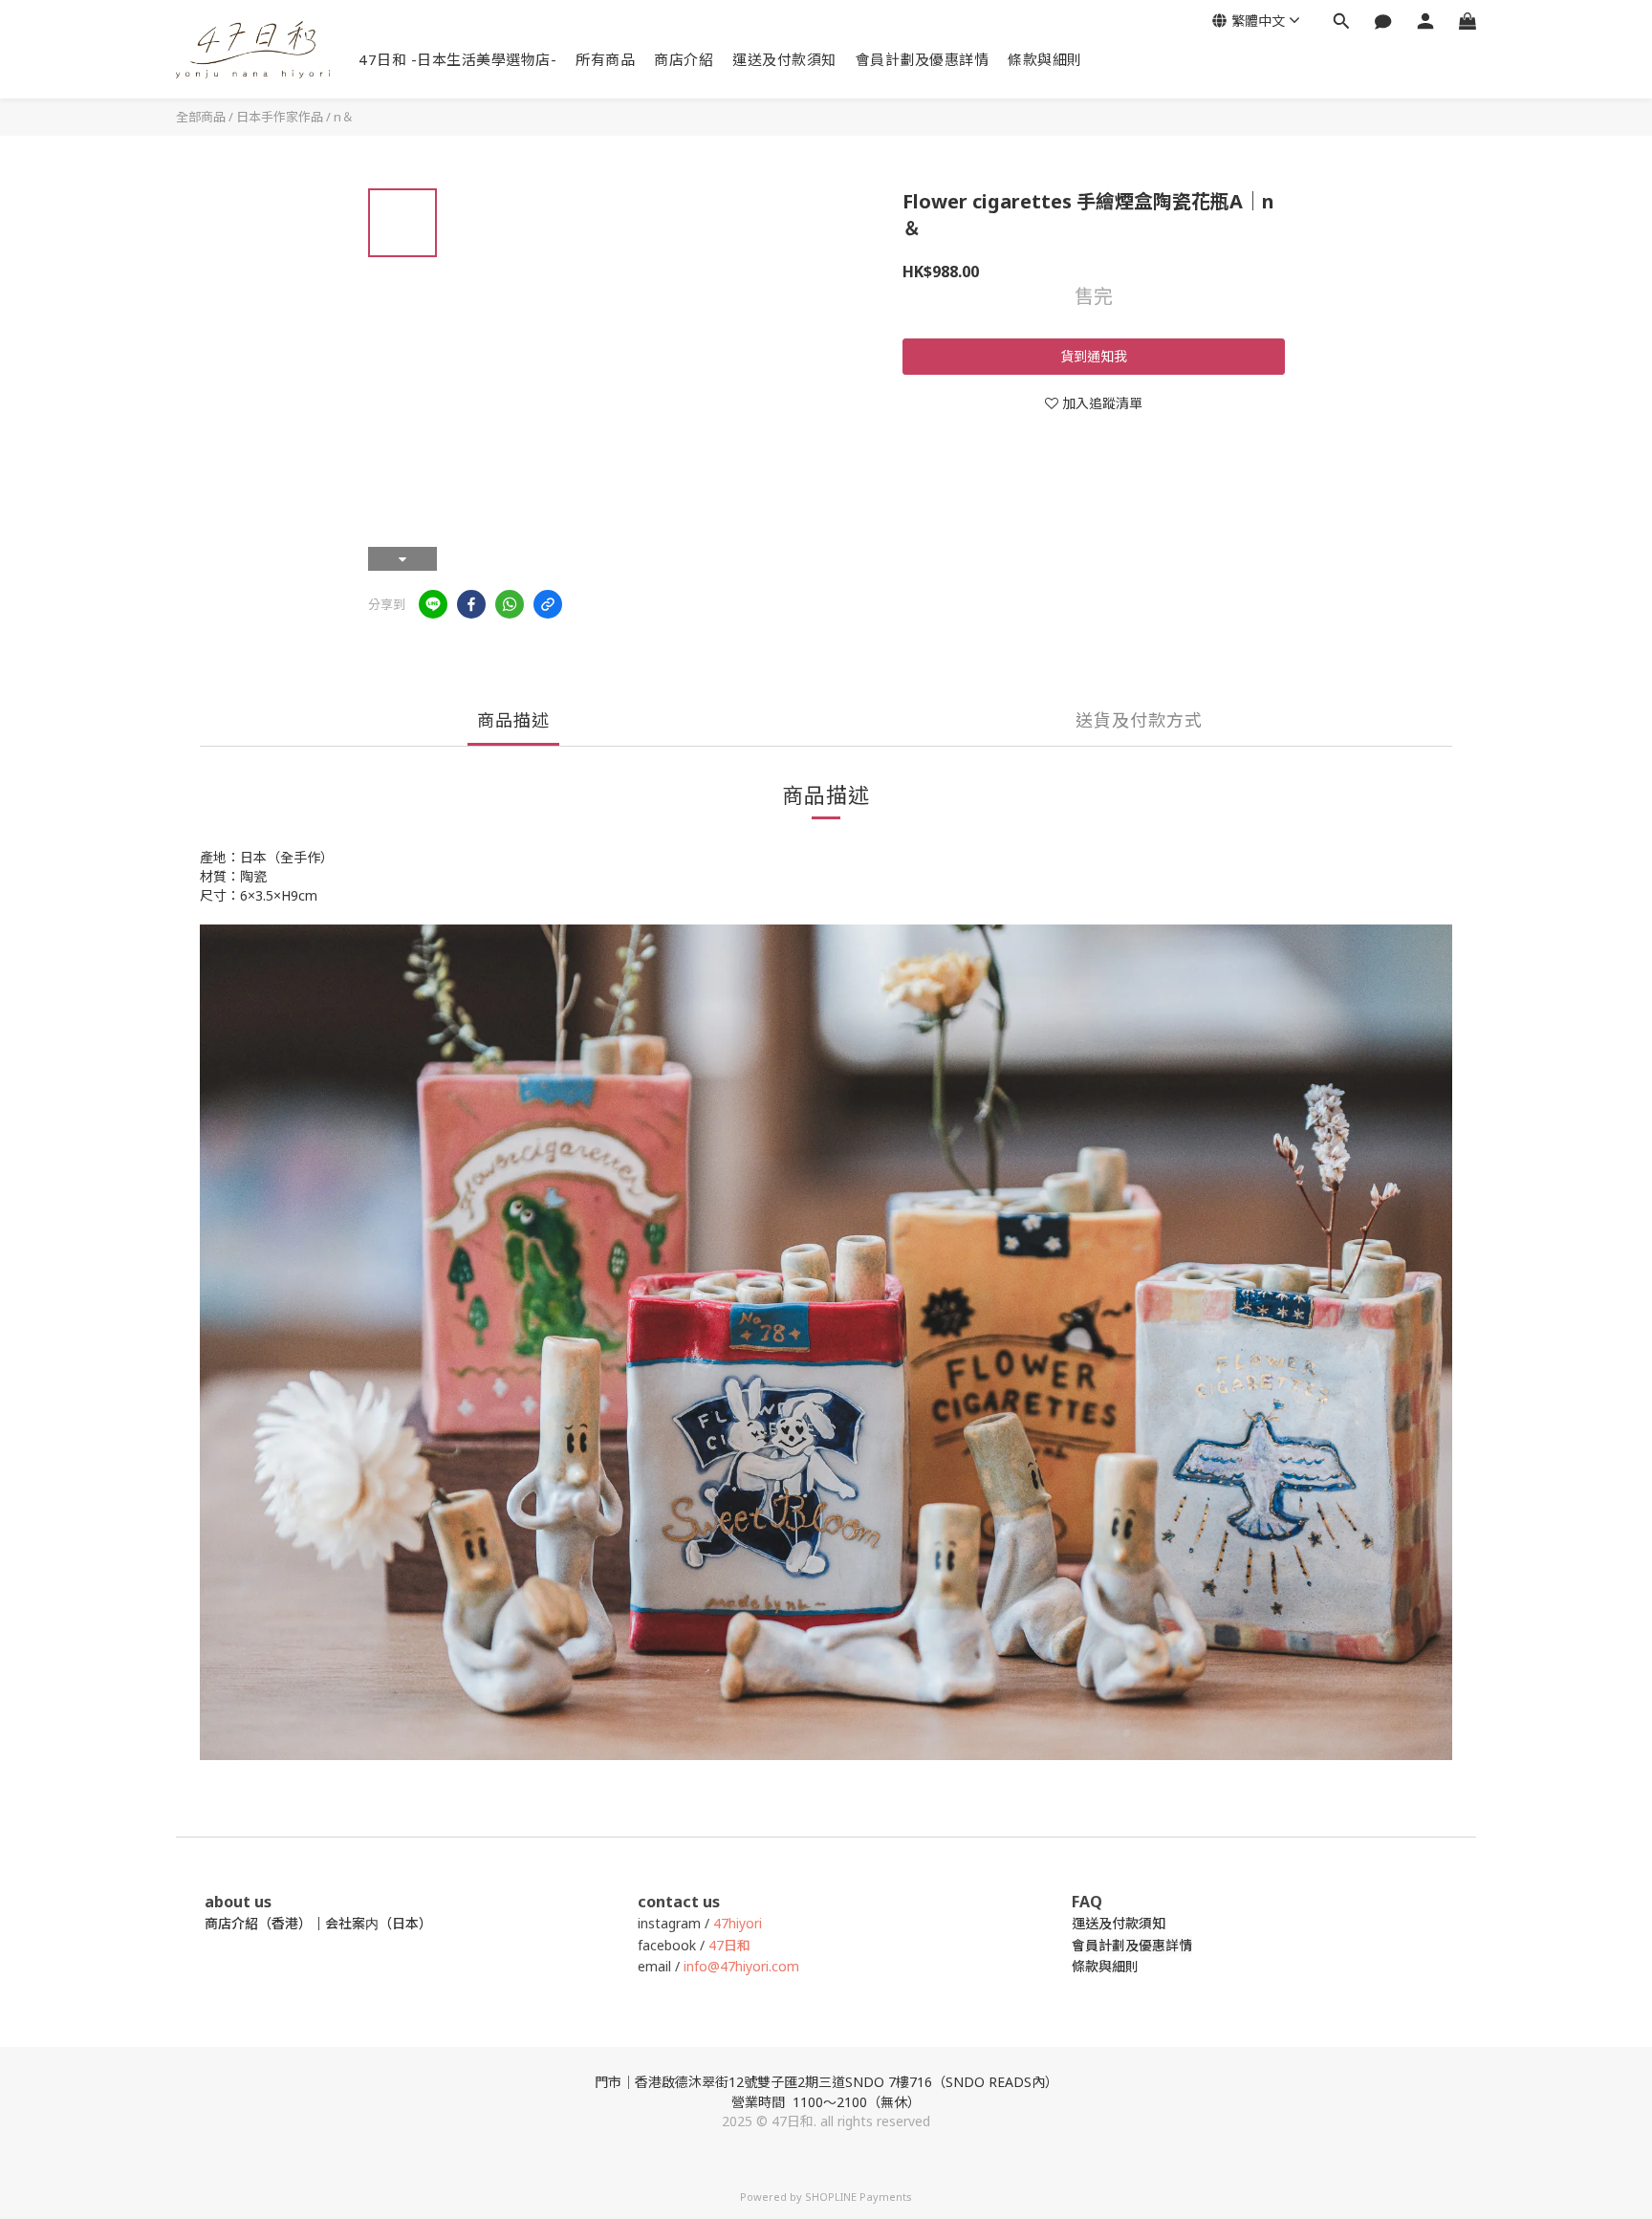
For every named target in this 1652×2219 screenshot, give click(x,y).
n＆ (344, 117)
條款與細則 (1045, 59)
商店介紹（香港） (258, 1923)
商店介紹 (684, 59)
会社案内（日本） (379, 1923)
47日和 (729, 1945)
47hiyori (738, 1923)
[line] (433, 604)
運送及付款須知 (784, 59)
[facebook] (471, 604)
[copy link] (548, 604)
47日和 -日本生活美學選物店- (457, 59)
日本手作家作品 (280, 117)
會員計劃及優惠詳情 (923, 59)
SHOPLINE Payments (859, 2197)
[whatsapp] (510, 604)
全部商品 (201, 117)
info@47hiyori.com (739, 1966)
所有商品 (605, 59)
